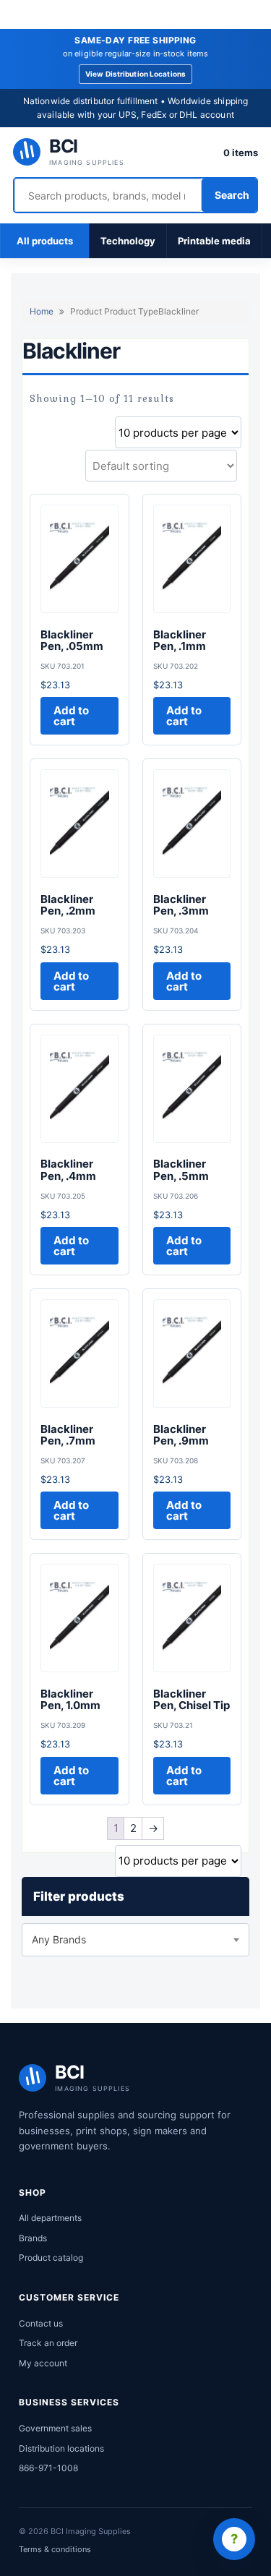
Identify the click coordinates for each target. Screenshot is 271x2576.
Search (232, 195)
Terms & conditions (55, 2549)
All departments (50, 2218)
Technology (128, 241)
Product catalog (51, 2258)
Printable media (214, 241)
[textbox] (135, 1940)
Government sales (55, 2428)
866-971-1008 (48, 2468)
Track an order (48, 2343)
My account (43, 2363)
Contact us (41, 2323)
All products (45, 241)
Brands (33, 2238)
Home (42, 311)
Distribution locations (61, 2448)
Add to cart (71, 716)
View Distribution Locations (135, 74)
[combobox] (135, 1940)
